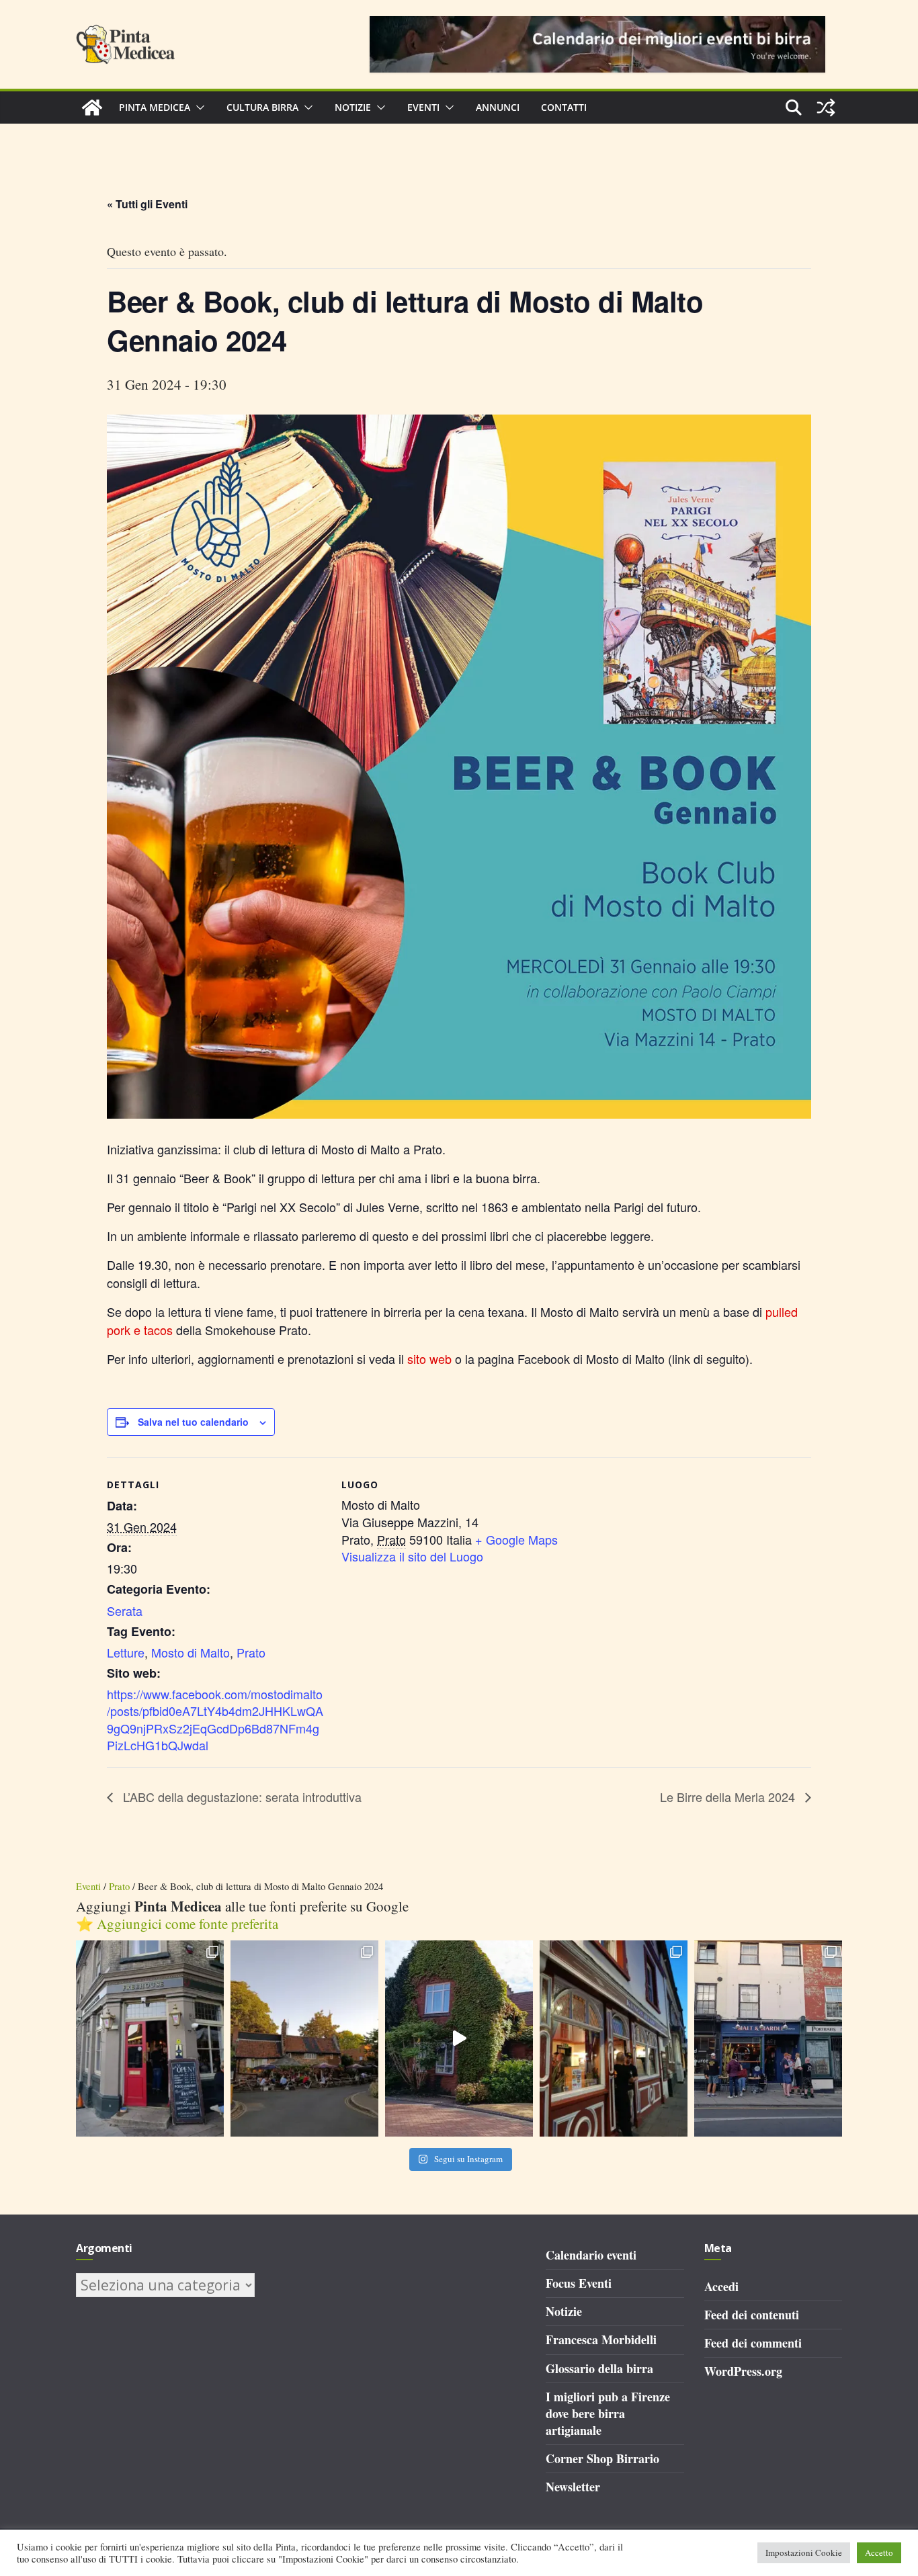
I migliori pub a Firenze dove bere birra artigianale (608, 2413)
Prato (251, 1652)
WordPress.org (743, 2371)
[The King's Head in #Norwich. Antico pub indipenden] (614, 2039)
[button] (198, 108)
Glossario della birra (599, 2368)
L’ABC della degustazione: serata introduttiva (241, 1797)
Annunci (498, 107)
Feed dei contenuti (752, 2315)
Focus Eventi (579, 2283)
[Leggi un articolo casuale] (826, 108)
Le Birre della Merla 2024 (729, 1797)
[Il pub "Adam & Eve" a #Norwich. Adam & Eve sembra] (304, 2039)
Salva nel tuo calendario (193, 1422)
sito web (429, 1359)
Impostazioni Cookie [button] (804, 2552)
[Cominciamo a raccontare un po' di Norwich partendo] (768, 2039)
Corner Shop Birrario (602, 2458)
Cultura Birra (262, 107)
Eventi (423, 107)
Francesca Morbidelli (601, 2339)
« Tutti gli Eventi (147, 204)
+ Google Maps (516, 1539)
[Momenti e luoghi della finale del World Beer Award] (459, 2039)
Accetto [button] (879, 2552)
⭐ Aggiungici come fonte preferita (177, 1924)
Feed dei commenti (753, 2343)
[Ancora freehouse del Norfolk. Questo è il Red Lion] (150, 2039)
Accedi (721, 2286)
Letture (126, 1652)
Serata (125, 1611)
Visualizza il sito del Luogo (412, 1556)
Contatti (564, 107)
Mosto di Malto (191, 1652)
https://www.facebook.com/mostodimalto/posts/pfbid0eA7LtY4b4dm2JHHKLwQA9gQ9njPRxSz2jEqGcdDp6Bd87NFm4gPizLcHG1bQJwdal (215, 1719)
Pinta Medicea (155, 107)
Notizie (353, 107)
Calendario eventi (591, 2255)
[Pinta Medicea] (92, 108)
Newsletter (573, 2487)
